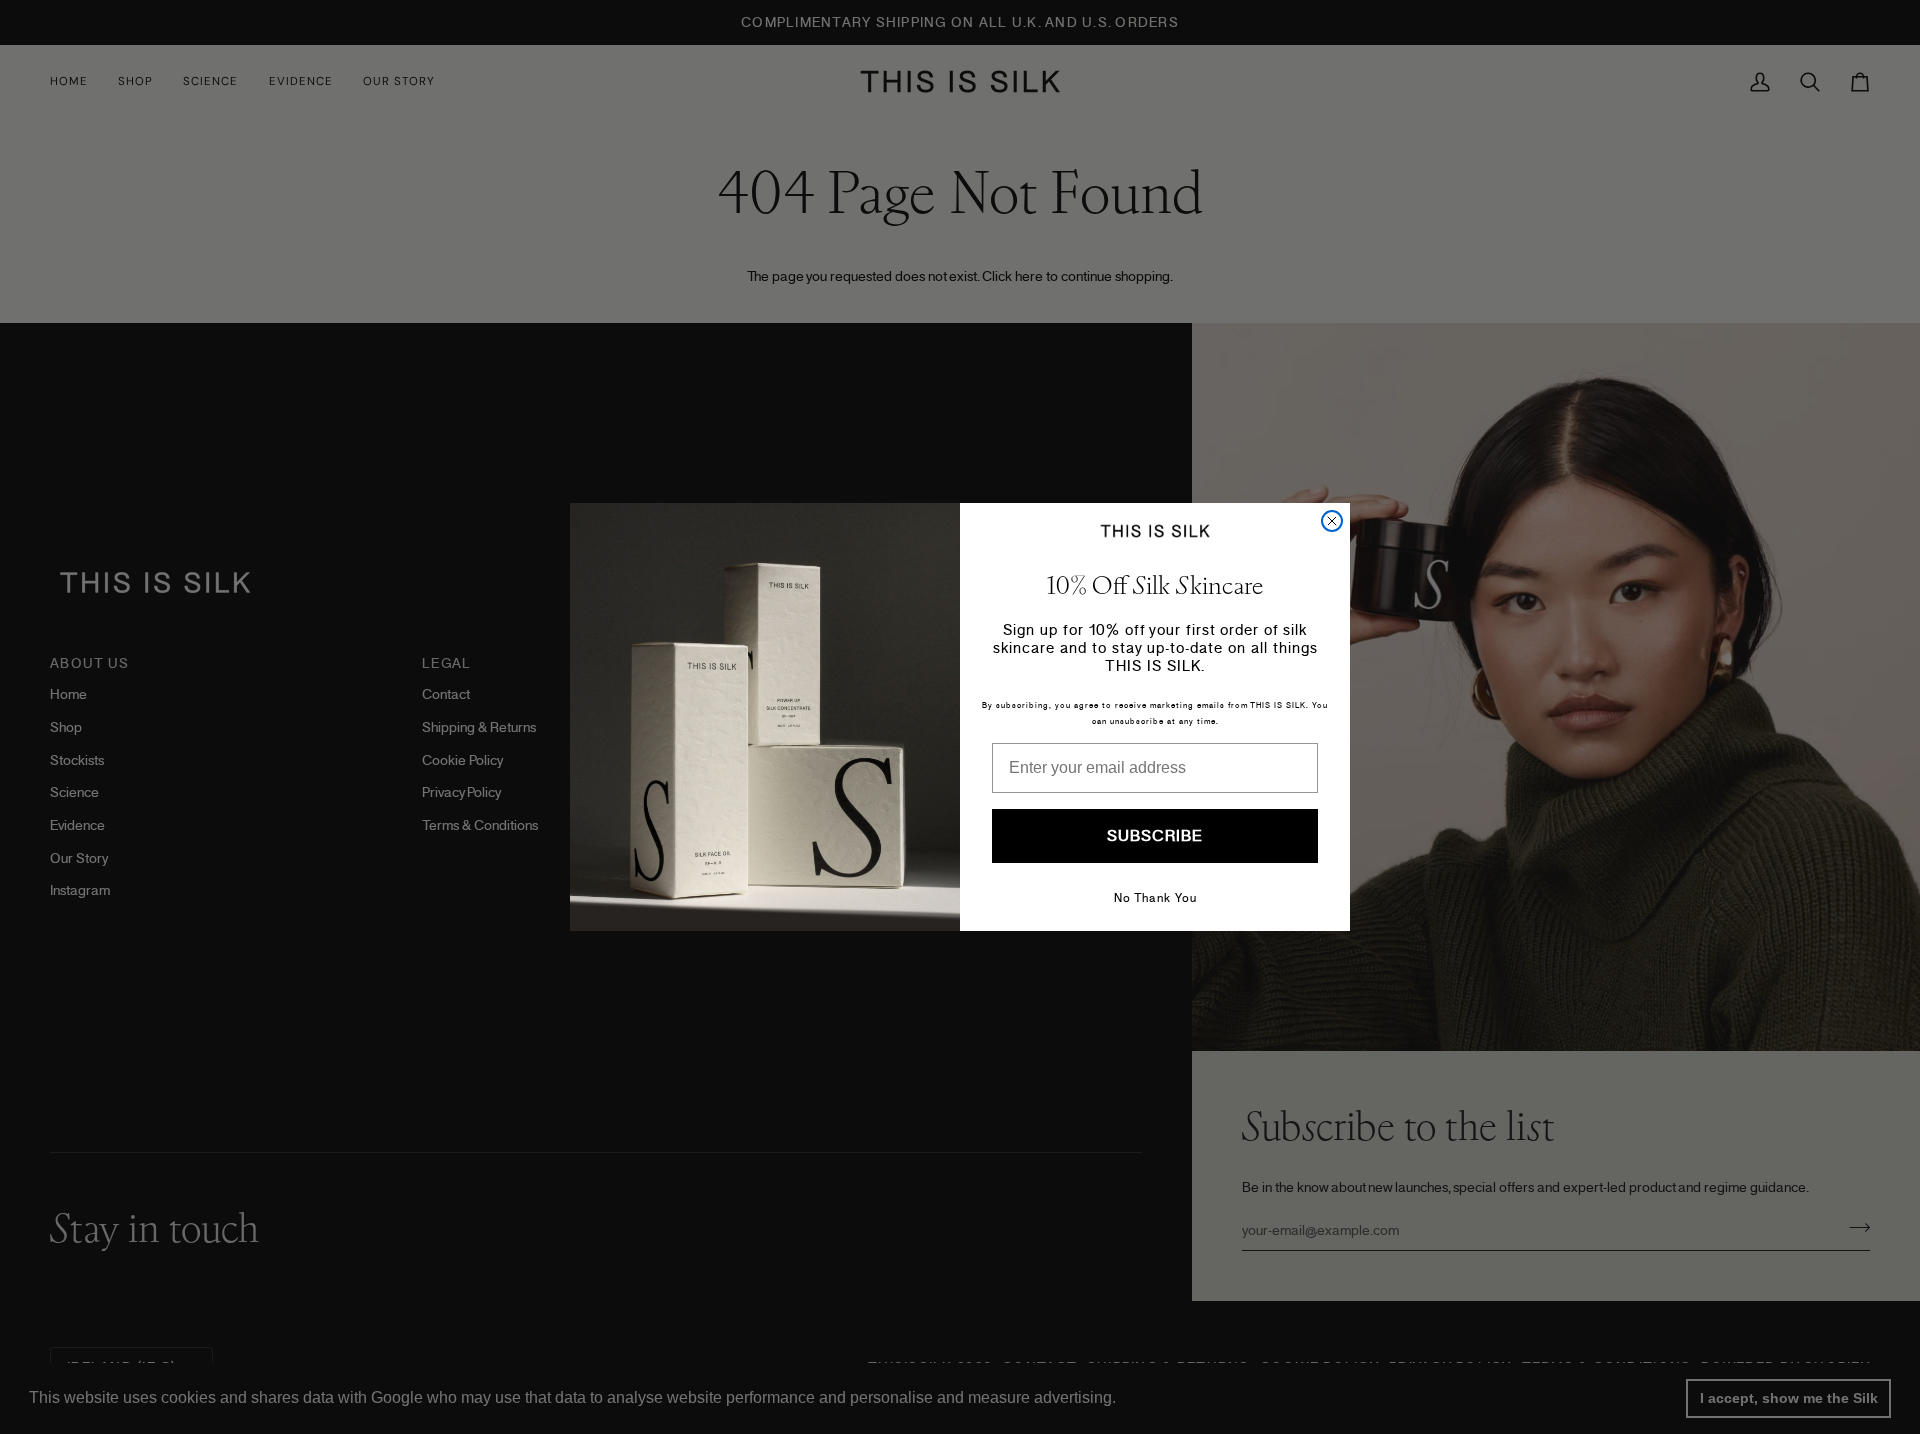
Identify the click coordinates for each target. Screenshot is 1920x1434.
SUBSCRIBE (1155, 836)
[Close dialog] (1332, 521)
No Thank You (1155, 898)
